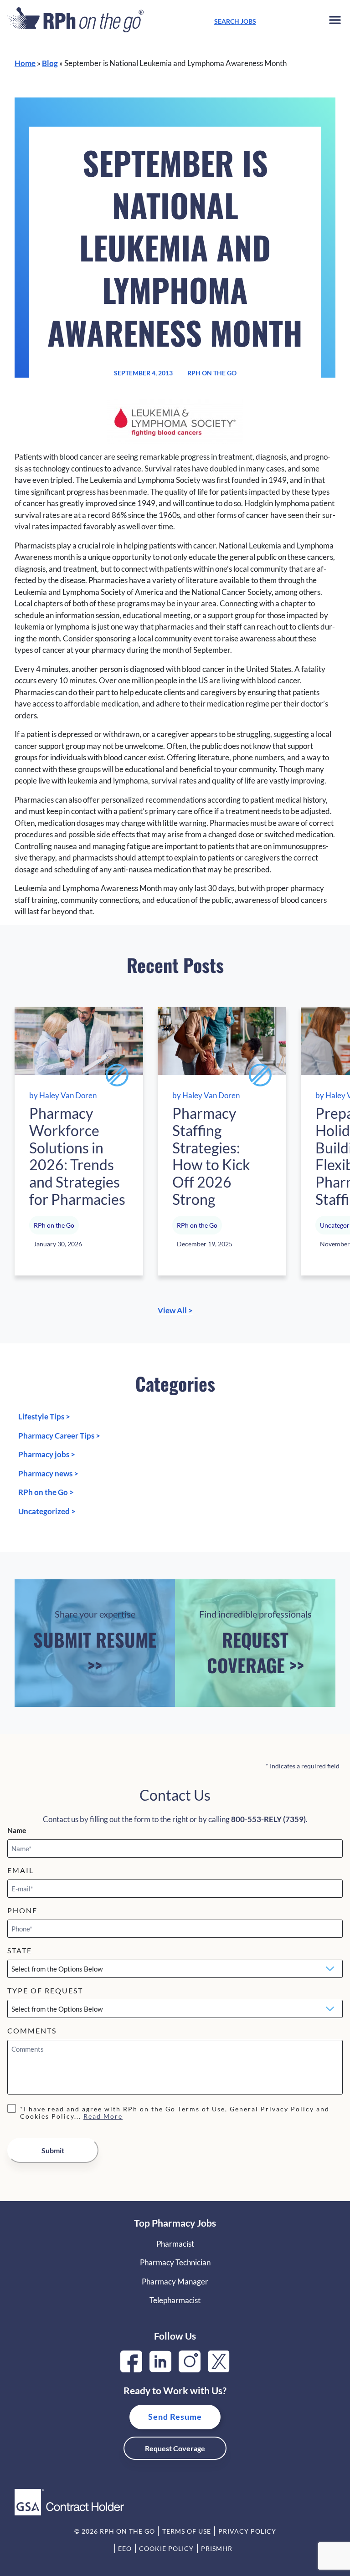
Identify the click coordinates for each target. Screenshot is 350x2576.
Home (25, 63)
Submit (53, 2150)
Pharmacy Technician (175, 2262)
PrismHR (217, 2548)
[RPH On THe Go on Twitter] (219, 2369)
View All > (175, 1310)
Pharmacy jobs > (47, 1454)
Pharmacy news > (48, 1473)
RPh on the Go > (46, 1492)
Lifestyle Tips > (44, 1416)
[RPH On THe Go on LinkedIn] (160, 2369)
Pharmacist (175, 2244)
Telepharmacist (175, 2300)
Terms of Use (187, 2531)
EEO (125, 2548)
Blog (50, 63)
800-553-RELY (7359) (268, 1819)
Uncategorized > (47, 1511)
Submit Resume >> (95, 1643)
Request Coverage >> (255, 1643)
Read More (103, 2116)
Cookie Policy (166, 2548)
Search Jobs (235, 21)
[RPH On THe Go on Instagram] (190, 2369)
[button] (335, 22)
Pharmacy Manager (175, 2282)
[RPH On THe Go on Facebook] (131, 2369)
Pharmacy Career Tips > (59, 1436)
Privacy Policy (247, 2531)
